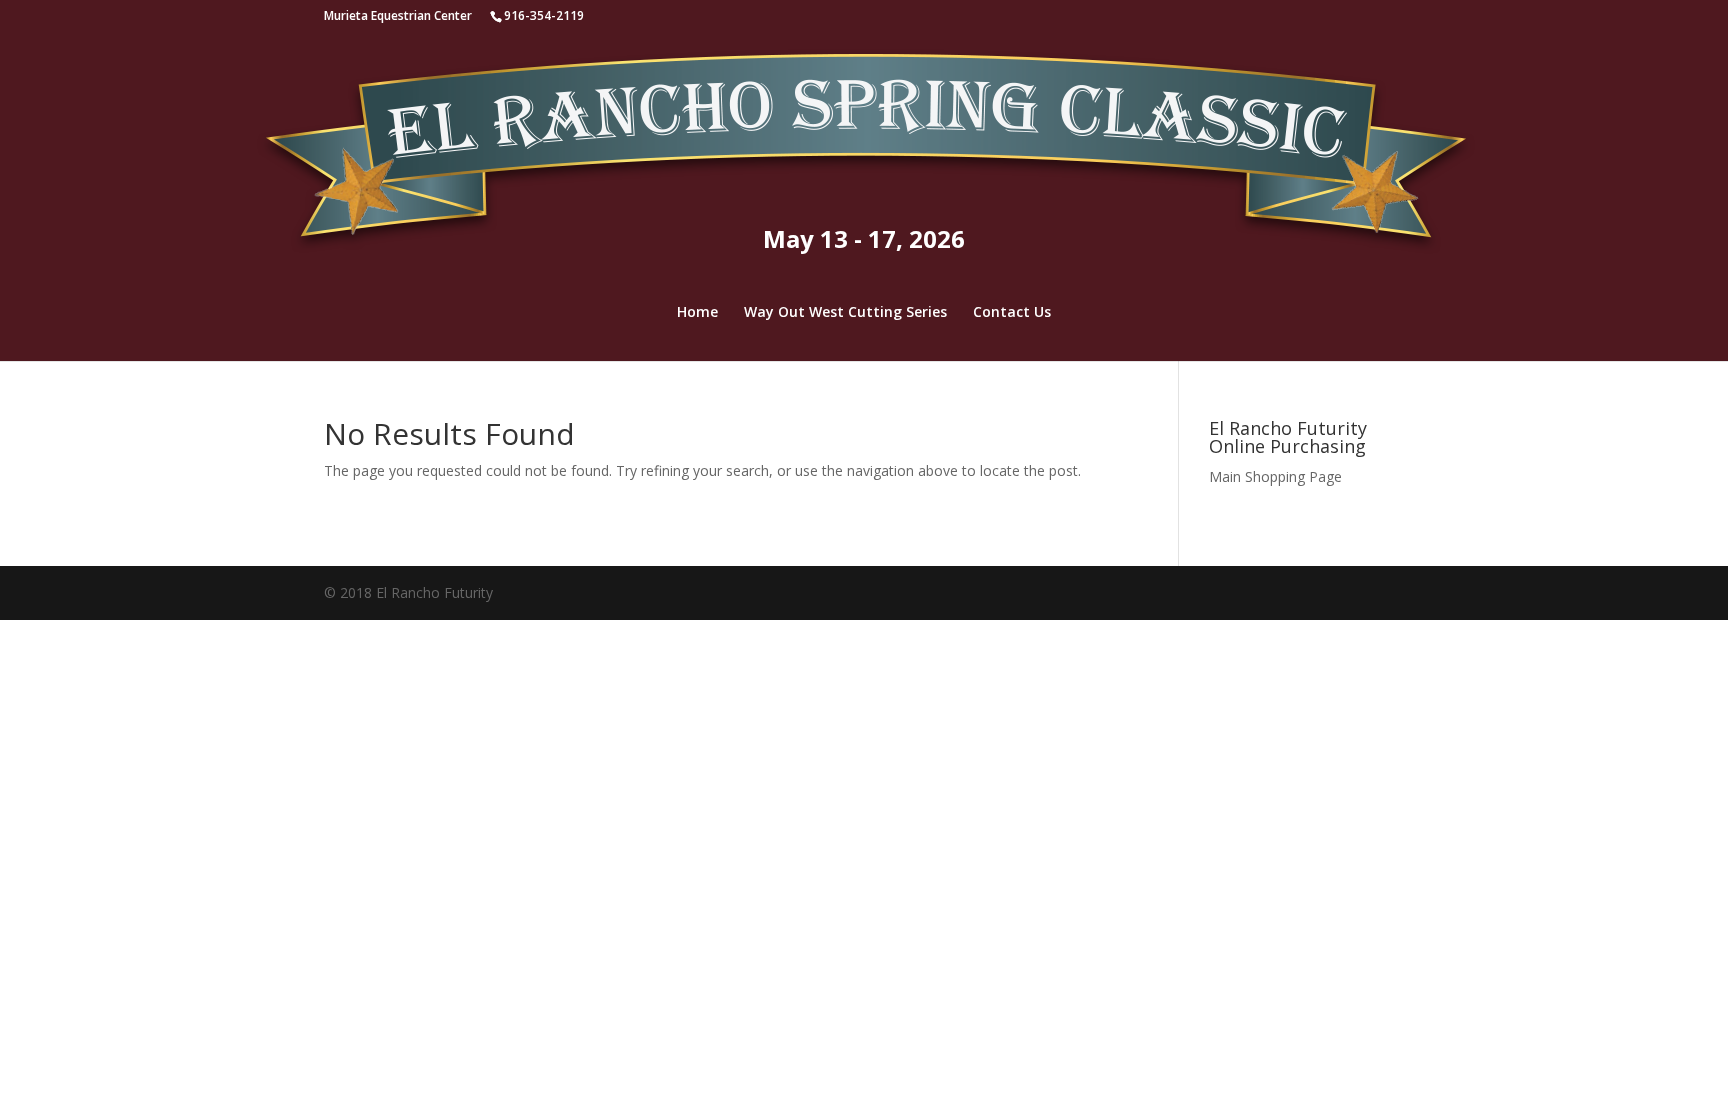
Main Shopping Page (1275, 476)
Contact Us (1012, 313)
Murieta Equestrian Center (398, 15)
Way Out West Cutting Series (845, 313)
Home (697, 313)
